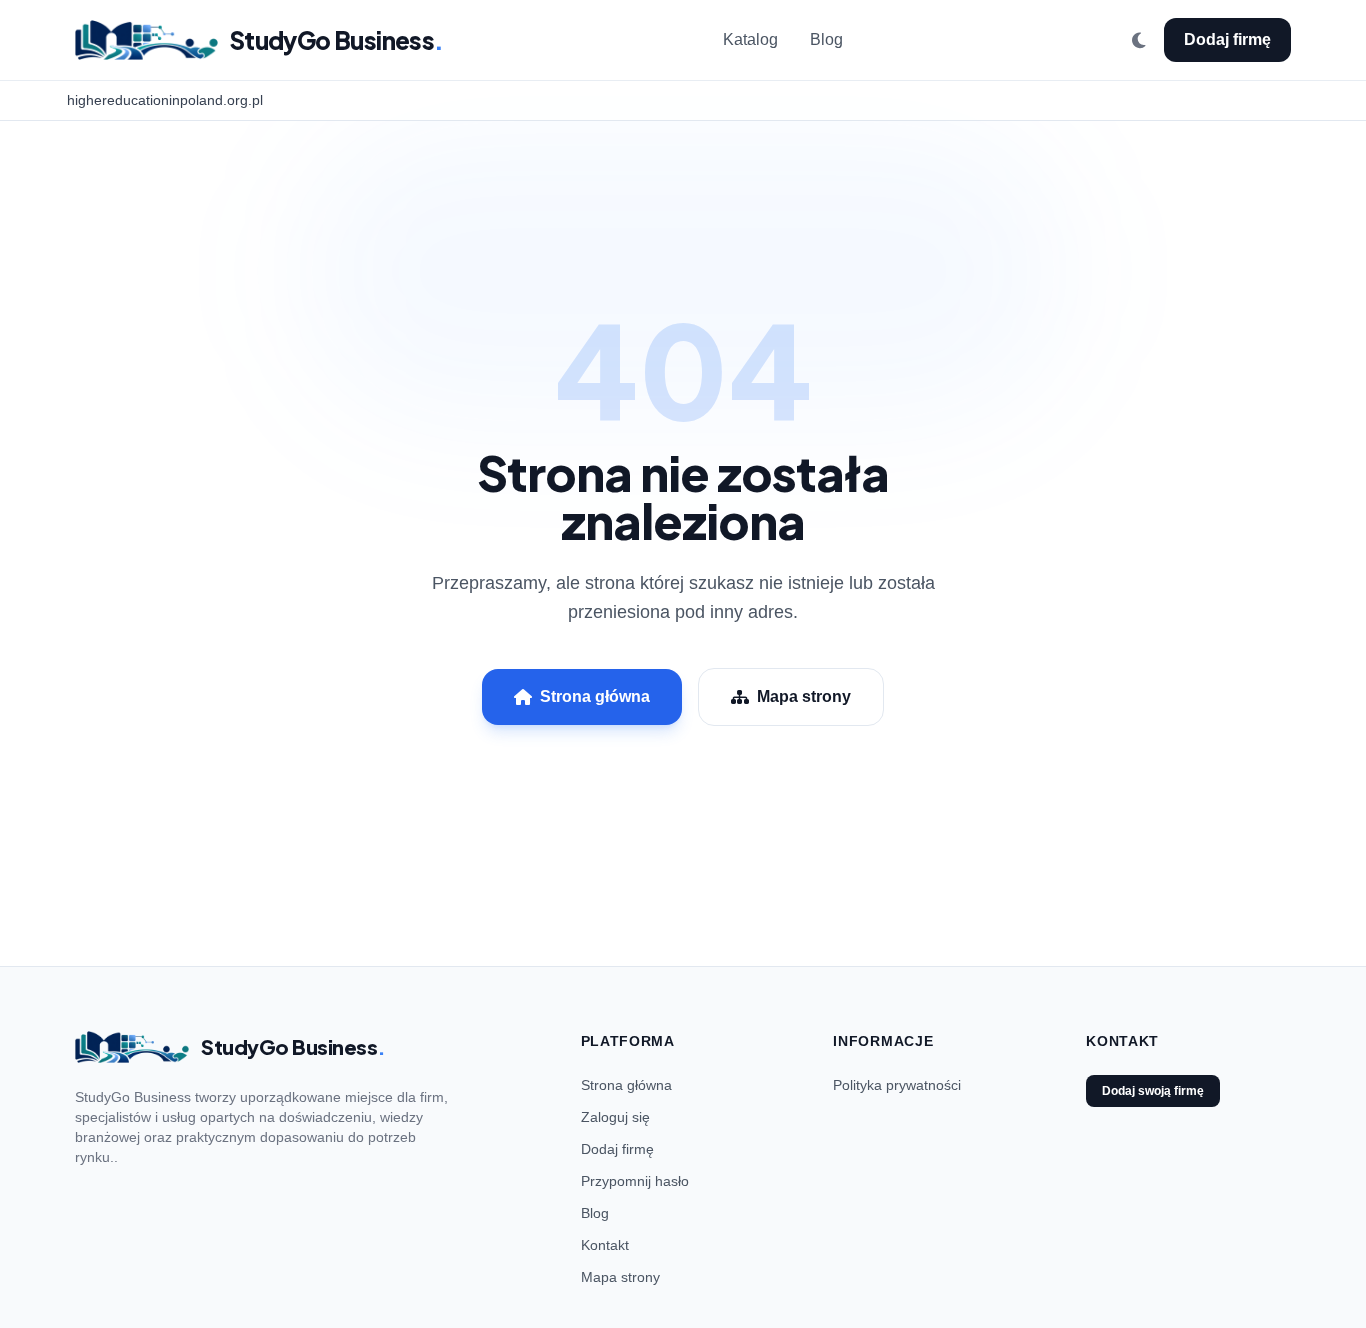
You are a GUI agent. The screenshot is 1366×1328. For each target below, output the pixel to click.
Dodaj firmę (1227, 39)
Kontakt (605, 1245)
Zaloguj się (615, 1117)
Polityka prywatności (897, 1085)
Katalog (750, 39)
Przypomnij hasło (635, 1181)
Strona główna (595, 696)
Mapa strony (804, 696)
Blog (826, 39)
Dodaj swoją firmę (1153, 1091)
